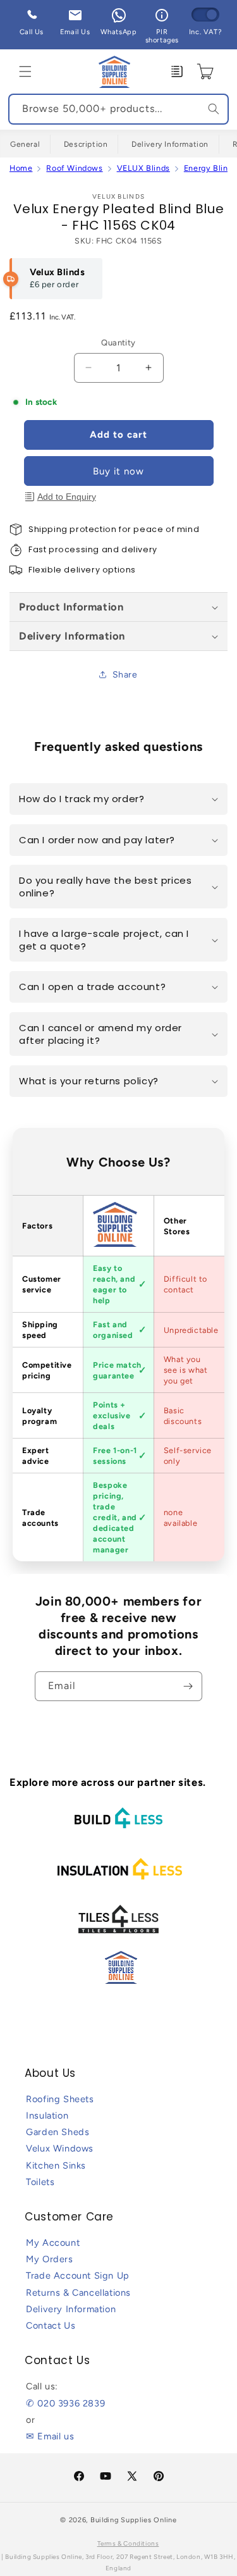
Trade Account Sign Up (78, 2276)
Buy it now (118, 471)
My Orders (49, 2259)
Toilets (40, 2182)
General (25, 144)
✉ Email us (50, 2436)
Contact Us (51, 2325)
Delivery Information (170, 144)
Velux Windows (60, 2148)
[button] (25, 71)
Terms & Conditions (128, 2543)
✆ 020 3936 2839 (65, 2403)
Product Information (71, 607)
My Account (53, 2243)
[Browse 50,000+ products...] (214, 109)
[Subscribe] (188, 1686)
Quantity (118, 343)
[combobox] (118, 109)
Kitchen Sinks (56, 2165)
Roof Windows (74, 168)
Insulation (47, 2115)
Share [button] (125, 675)
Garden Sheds (58, 2132)
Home (21, 168)
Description (86, 144)
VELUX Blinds (143, 168)
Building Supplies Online (134, 2520)
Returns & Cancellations (78, 2293)
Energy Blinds (210, 168)
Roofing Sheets (60, 2099)
